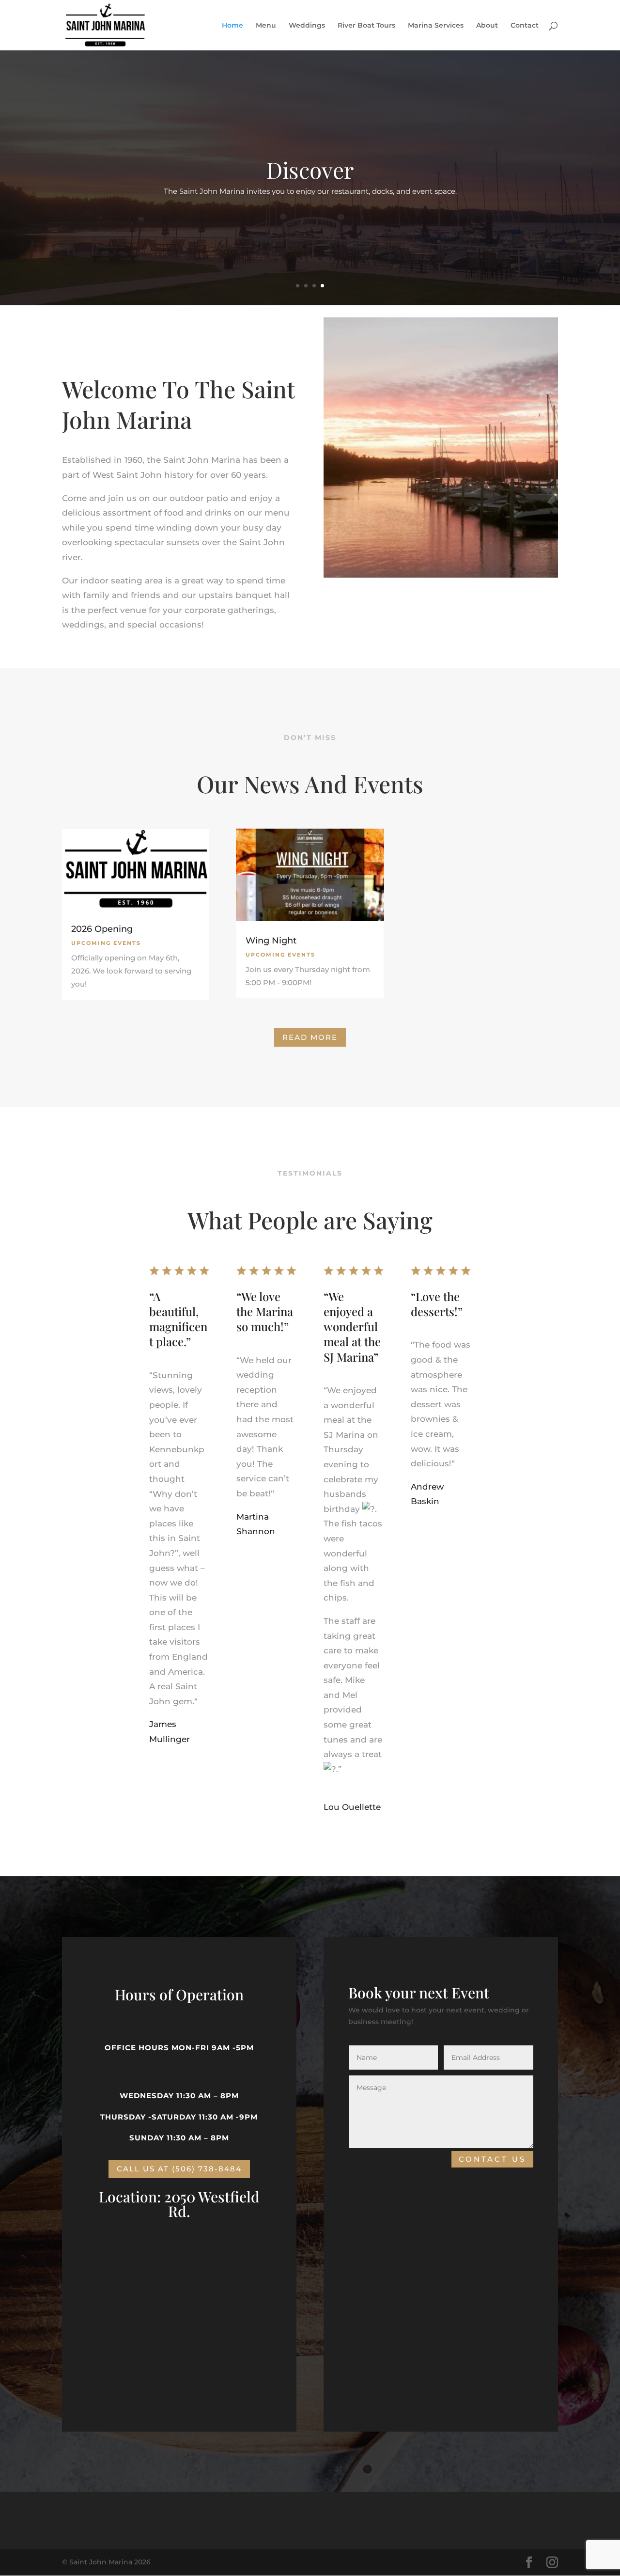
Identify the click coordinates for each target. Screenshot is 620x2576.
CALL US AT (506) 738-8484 (179, 2169)
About (487, 26)
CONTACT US (492, 2159)
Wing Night (271, 941)
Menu (266, 26)
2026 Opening (102, 929)
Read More (310, 1037)
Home (232, 26)
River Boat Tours (366, 26)
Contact (525, 26)
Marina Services (436, 26)
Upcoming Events (106, 943)
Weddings (307, 26)
